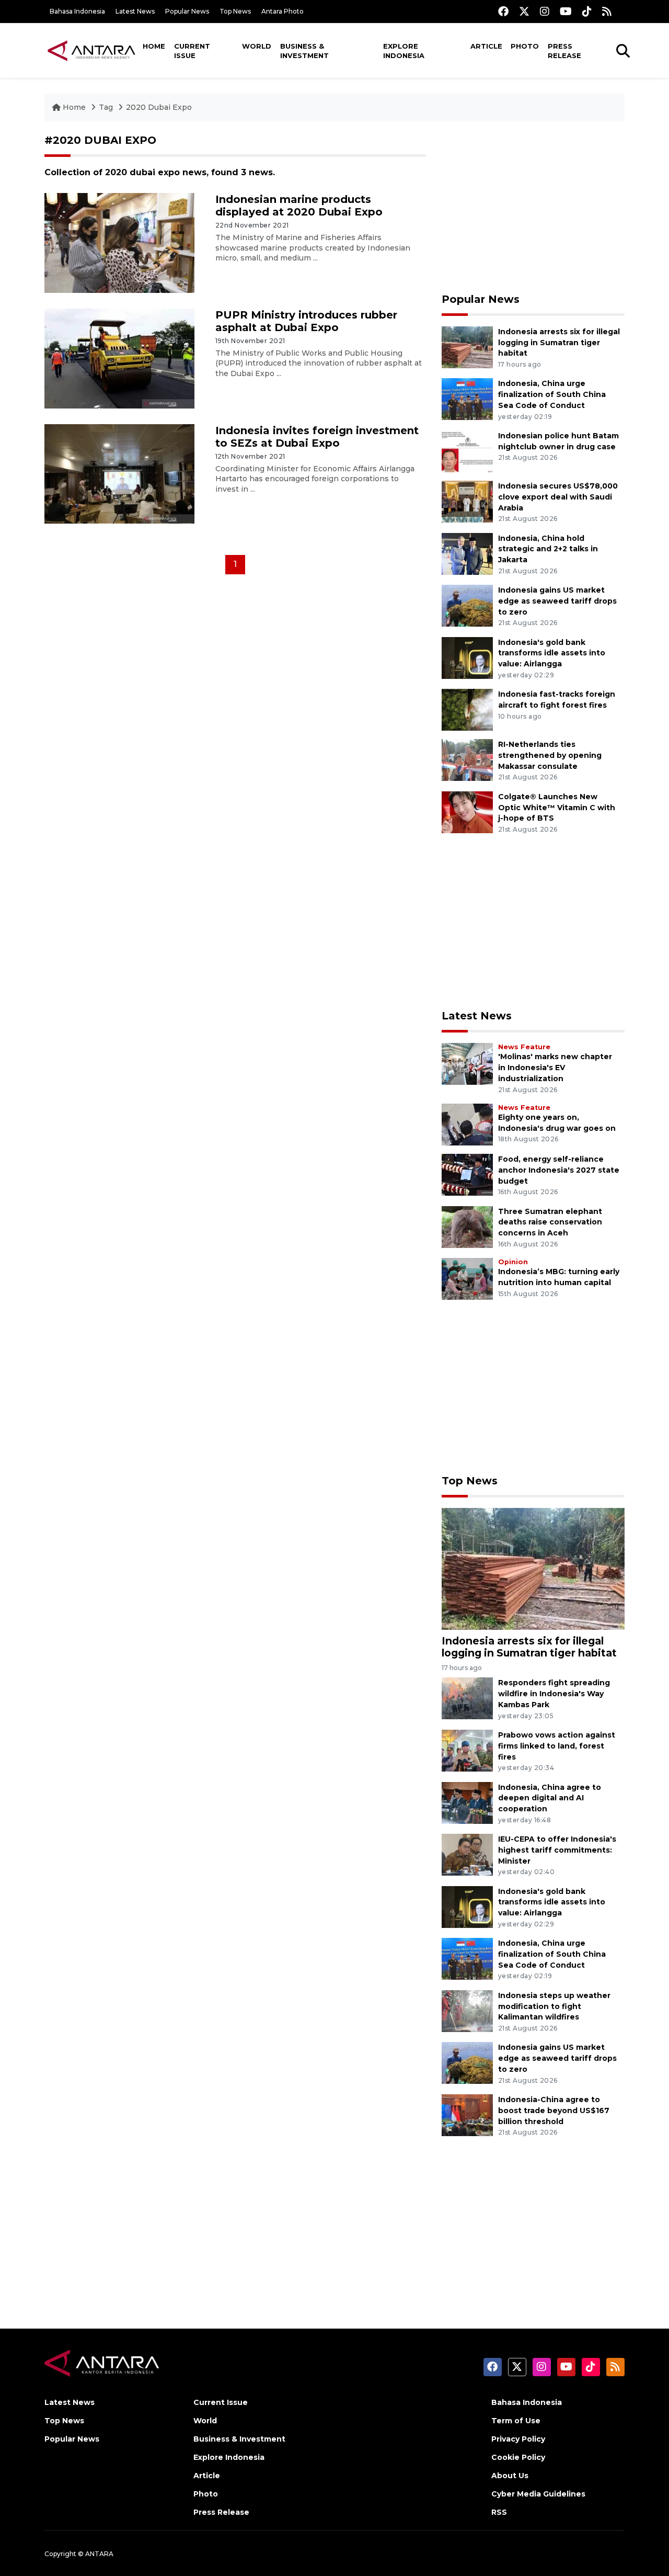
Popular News (187, 11)
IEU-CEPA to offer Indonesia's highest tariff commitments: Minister (557, 1850)
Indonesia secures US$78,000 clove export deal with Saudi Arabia (558, 497)
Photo (525, 46)
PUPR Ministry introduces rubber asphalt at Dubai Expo (306, 321)
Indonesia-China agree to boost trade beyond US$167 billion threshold (554, 2110)
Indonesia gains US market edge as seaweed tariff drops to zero (557, 601)
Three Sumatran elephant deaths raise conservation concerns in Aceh (550, 1222)
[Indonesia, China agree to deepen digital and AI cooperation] (467, 1802)
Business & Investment (304, 51)
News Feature (524, 1047)
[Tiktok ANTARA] (587, 11)
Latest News (135, 11)
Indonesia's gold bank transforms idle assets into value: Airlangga (552, 653)
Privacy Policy (518, 2439)
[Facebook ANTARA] (503, 11)
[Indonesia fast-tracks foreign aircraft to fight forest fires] (467, 709)
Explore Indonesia (404, 51)
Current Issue (192, 51)
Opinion (513, 1262)
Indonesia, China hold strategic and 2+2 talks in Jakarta (548, 549)
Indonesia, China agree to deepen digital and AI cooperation (550, 1798)
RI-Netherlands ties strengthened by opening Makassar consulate (550, 755)
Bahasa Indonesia (77, 11)
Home (154, 46)
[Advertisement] (533, 207)
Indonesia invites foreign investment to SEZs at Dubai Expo (317, 437)
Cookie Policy (518, 2457)
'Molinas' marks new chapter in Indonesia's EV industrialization (555, 1068)
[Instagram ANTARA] (545, 11)
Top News (235, 11)
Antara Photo (282, 11)
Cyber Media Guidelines (538, 2494)
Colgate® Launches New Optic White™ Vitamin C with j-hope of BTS (557, 808)
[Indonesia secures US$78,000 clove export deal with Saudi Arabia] (467, 501)
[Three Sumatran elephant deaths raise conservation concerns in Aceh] (467, 1226)
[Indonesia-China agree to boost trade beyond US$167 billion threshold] (467, 2114)
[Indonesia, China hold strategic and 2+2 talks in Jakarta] (467, 553)
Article (486, 46)
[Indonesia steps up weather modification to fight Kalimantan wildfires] (467, 2010)
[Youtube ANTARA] (566, 11)
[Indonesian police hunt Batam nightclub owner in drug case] (467, 451)
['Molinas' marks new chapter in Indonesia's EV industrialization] (467, 1064)
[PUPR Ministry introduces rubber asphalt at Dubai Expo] (119, 358)
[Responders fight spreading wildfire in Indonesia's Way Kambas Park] (467, 1698)
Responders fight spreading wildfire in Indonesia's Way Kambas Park (554, 1694)
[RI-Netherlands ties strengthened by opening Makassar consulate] (467, 759)
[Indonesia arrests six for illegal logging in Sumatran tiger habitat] (467, 347)
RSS (499, 2512)
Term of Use (516, 2421)
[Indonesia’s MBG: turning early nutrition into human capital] (467, 1278)
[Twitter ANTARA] (524, 11)
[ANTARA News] (91, 50)
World (257, 46)
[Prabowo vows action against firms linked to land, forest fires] (467, 1750)
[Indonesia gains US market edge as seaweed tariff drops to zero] (467, 605)
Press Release (564, 51)
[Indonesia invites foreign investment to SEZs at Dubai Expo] (119, 473)
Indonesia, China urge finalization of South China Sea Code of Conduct (552, 394)
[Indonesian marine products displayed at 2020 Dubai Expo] (119, 242)
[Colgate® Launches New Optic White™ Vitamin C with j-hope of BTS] (467, 812)
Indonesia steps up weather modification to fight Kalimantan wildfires (554, 2006)
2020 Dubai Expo (159, 107)
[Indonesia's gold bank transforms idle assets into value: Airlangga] (467, 657)
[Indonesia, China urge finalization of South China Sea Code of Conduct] (467, 399)
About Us (510, 2476)
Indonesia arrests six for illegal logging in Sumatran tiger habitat (559, 343)
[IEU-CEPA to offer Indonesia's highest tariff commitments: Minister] (467, 1854)
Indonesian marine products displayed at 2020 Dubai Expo (299, 206)
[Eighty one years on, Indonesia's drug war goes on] (467, 1124)
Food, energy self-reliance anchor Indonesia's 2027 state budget (559, 1170)
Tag (106, 107)
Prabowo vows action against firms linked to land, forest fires (557, 1746)
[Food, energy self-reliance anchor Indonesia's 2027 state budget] (467, 1174)
